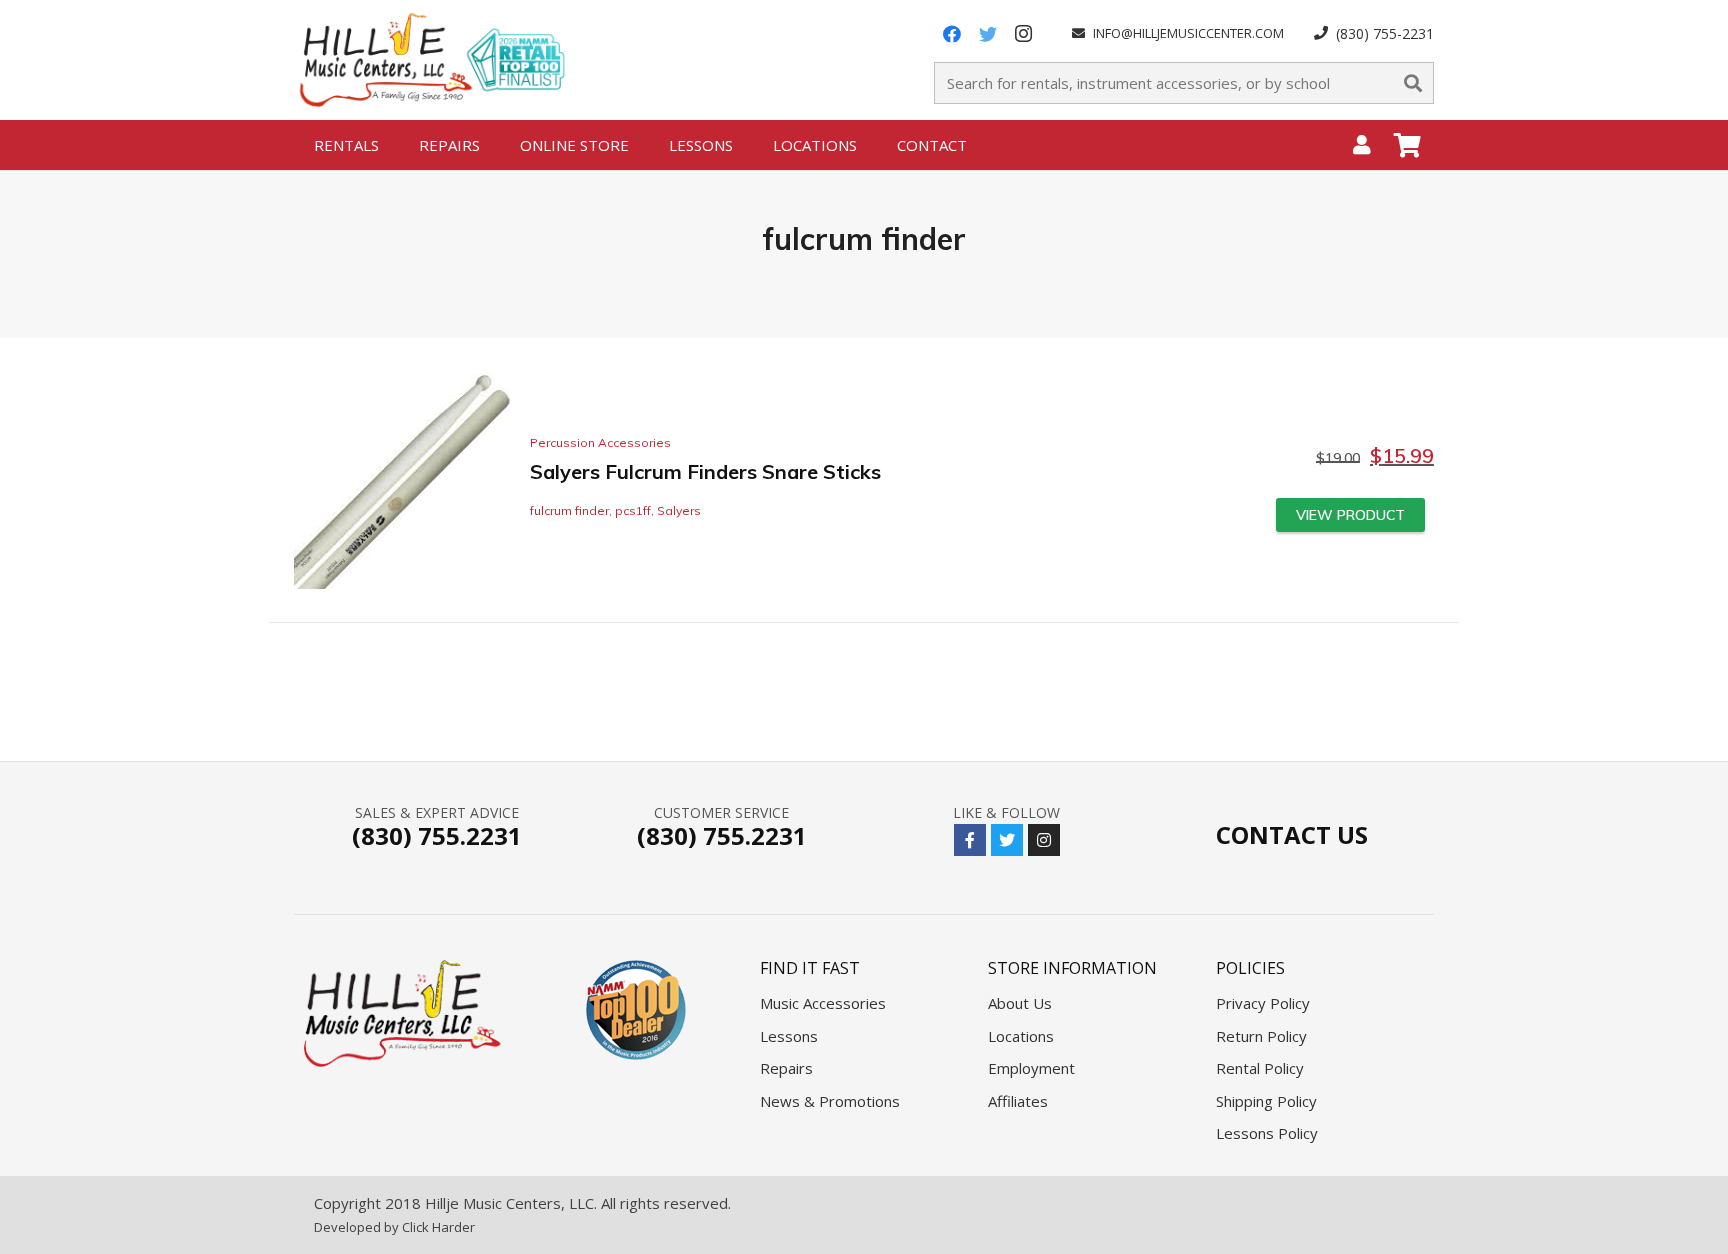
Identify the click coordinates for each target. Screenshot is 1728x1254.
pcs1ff (633, 510)
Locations (1021, 1036)
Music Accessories (823, 1003)
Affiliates (1018, 1101)
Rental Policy (1260, 1068)
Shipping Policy (1266, 1101)
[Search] (1413, 83)
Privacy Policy (1263, 1003)
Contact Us (1292, 834)
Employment (1031, 1068)
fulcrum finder (569, 510)
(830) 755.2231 (437, 835)
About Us (1020, 1003)
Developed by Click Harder (394, 1227)
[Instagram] (1024, 34)
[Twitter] (988, 34)
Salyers (679, 510)
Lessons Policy (1267, 1133)
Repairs (786, 1068)
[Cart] (1407, 145)
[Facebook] (952, 34)
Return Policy (1261, 1036)
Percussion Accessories (600, 442)
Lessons (789, 1036)
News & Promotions (830, 1101)
